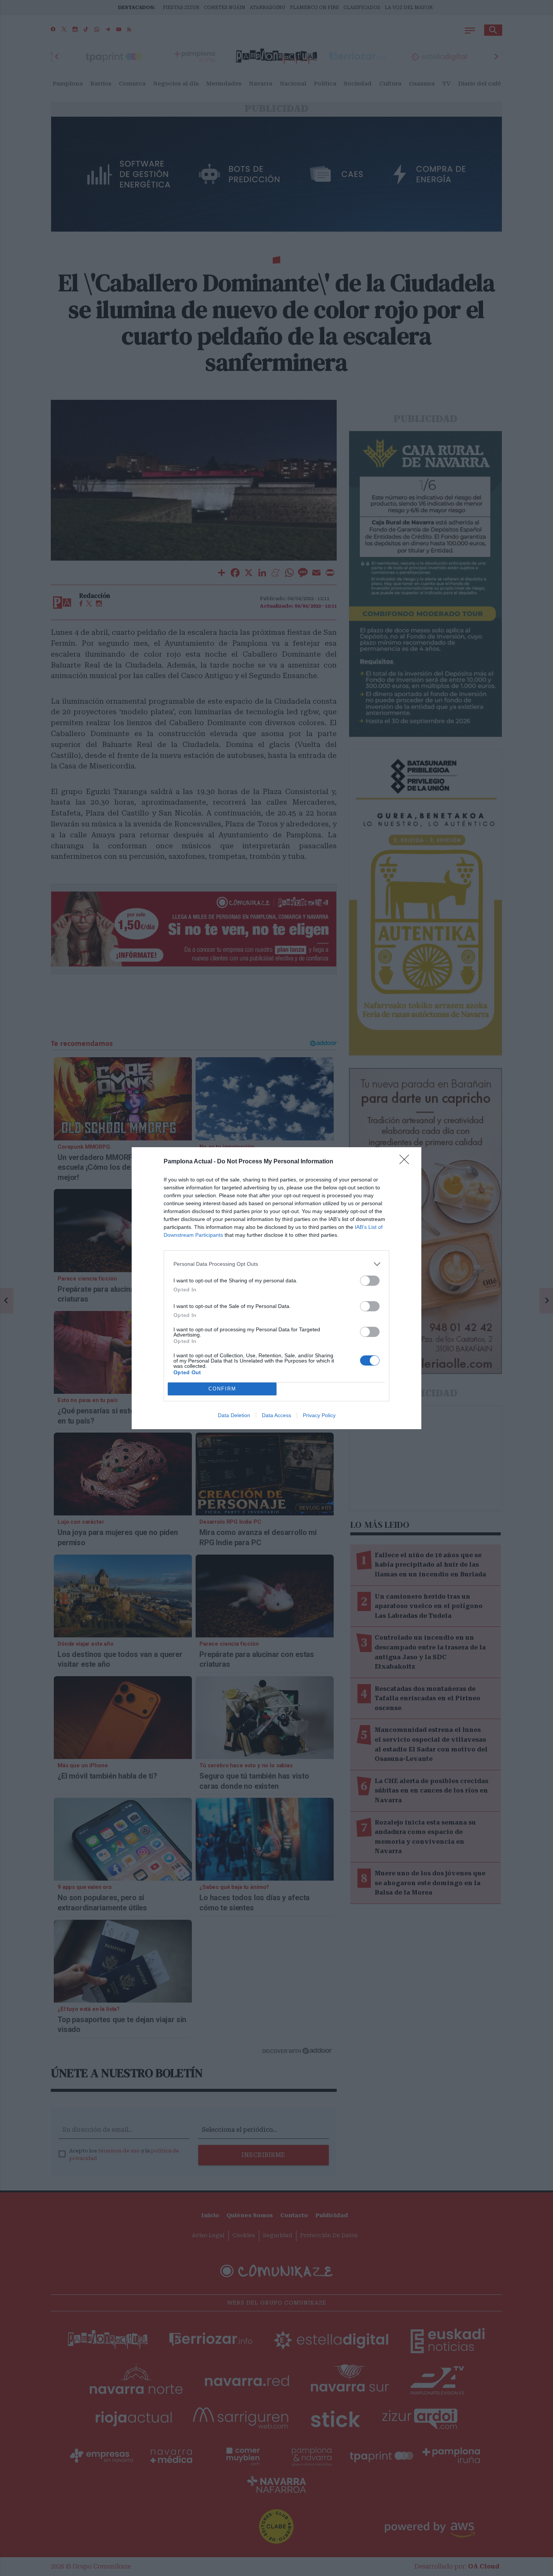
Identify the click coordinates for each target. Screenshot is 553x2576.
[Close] (407, 1162)
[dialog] (276, 1288)
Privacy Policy (319, 1415)
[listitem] (276, 1264)
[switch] (370, 1281)
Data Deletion (234, 1415)
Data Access (276, 1415)
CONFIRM (222, 1389)
